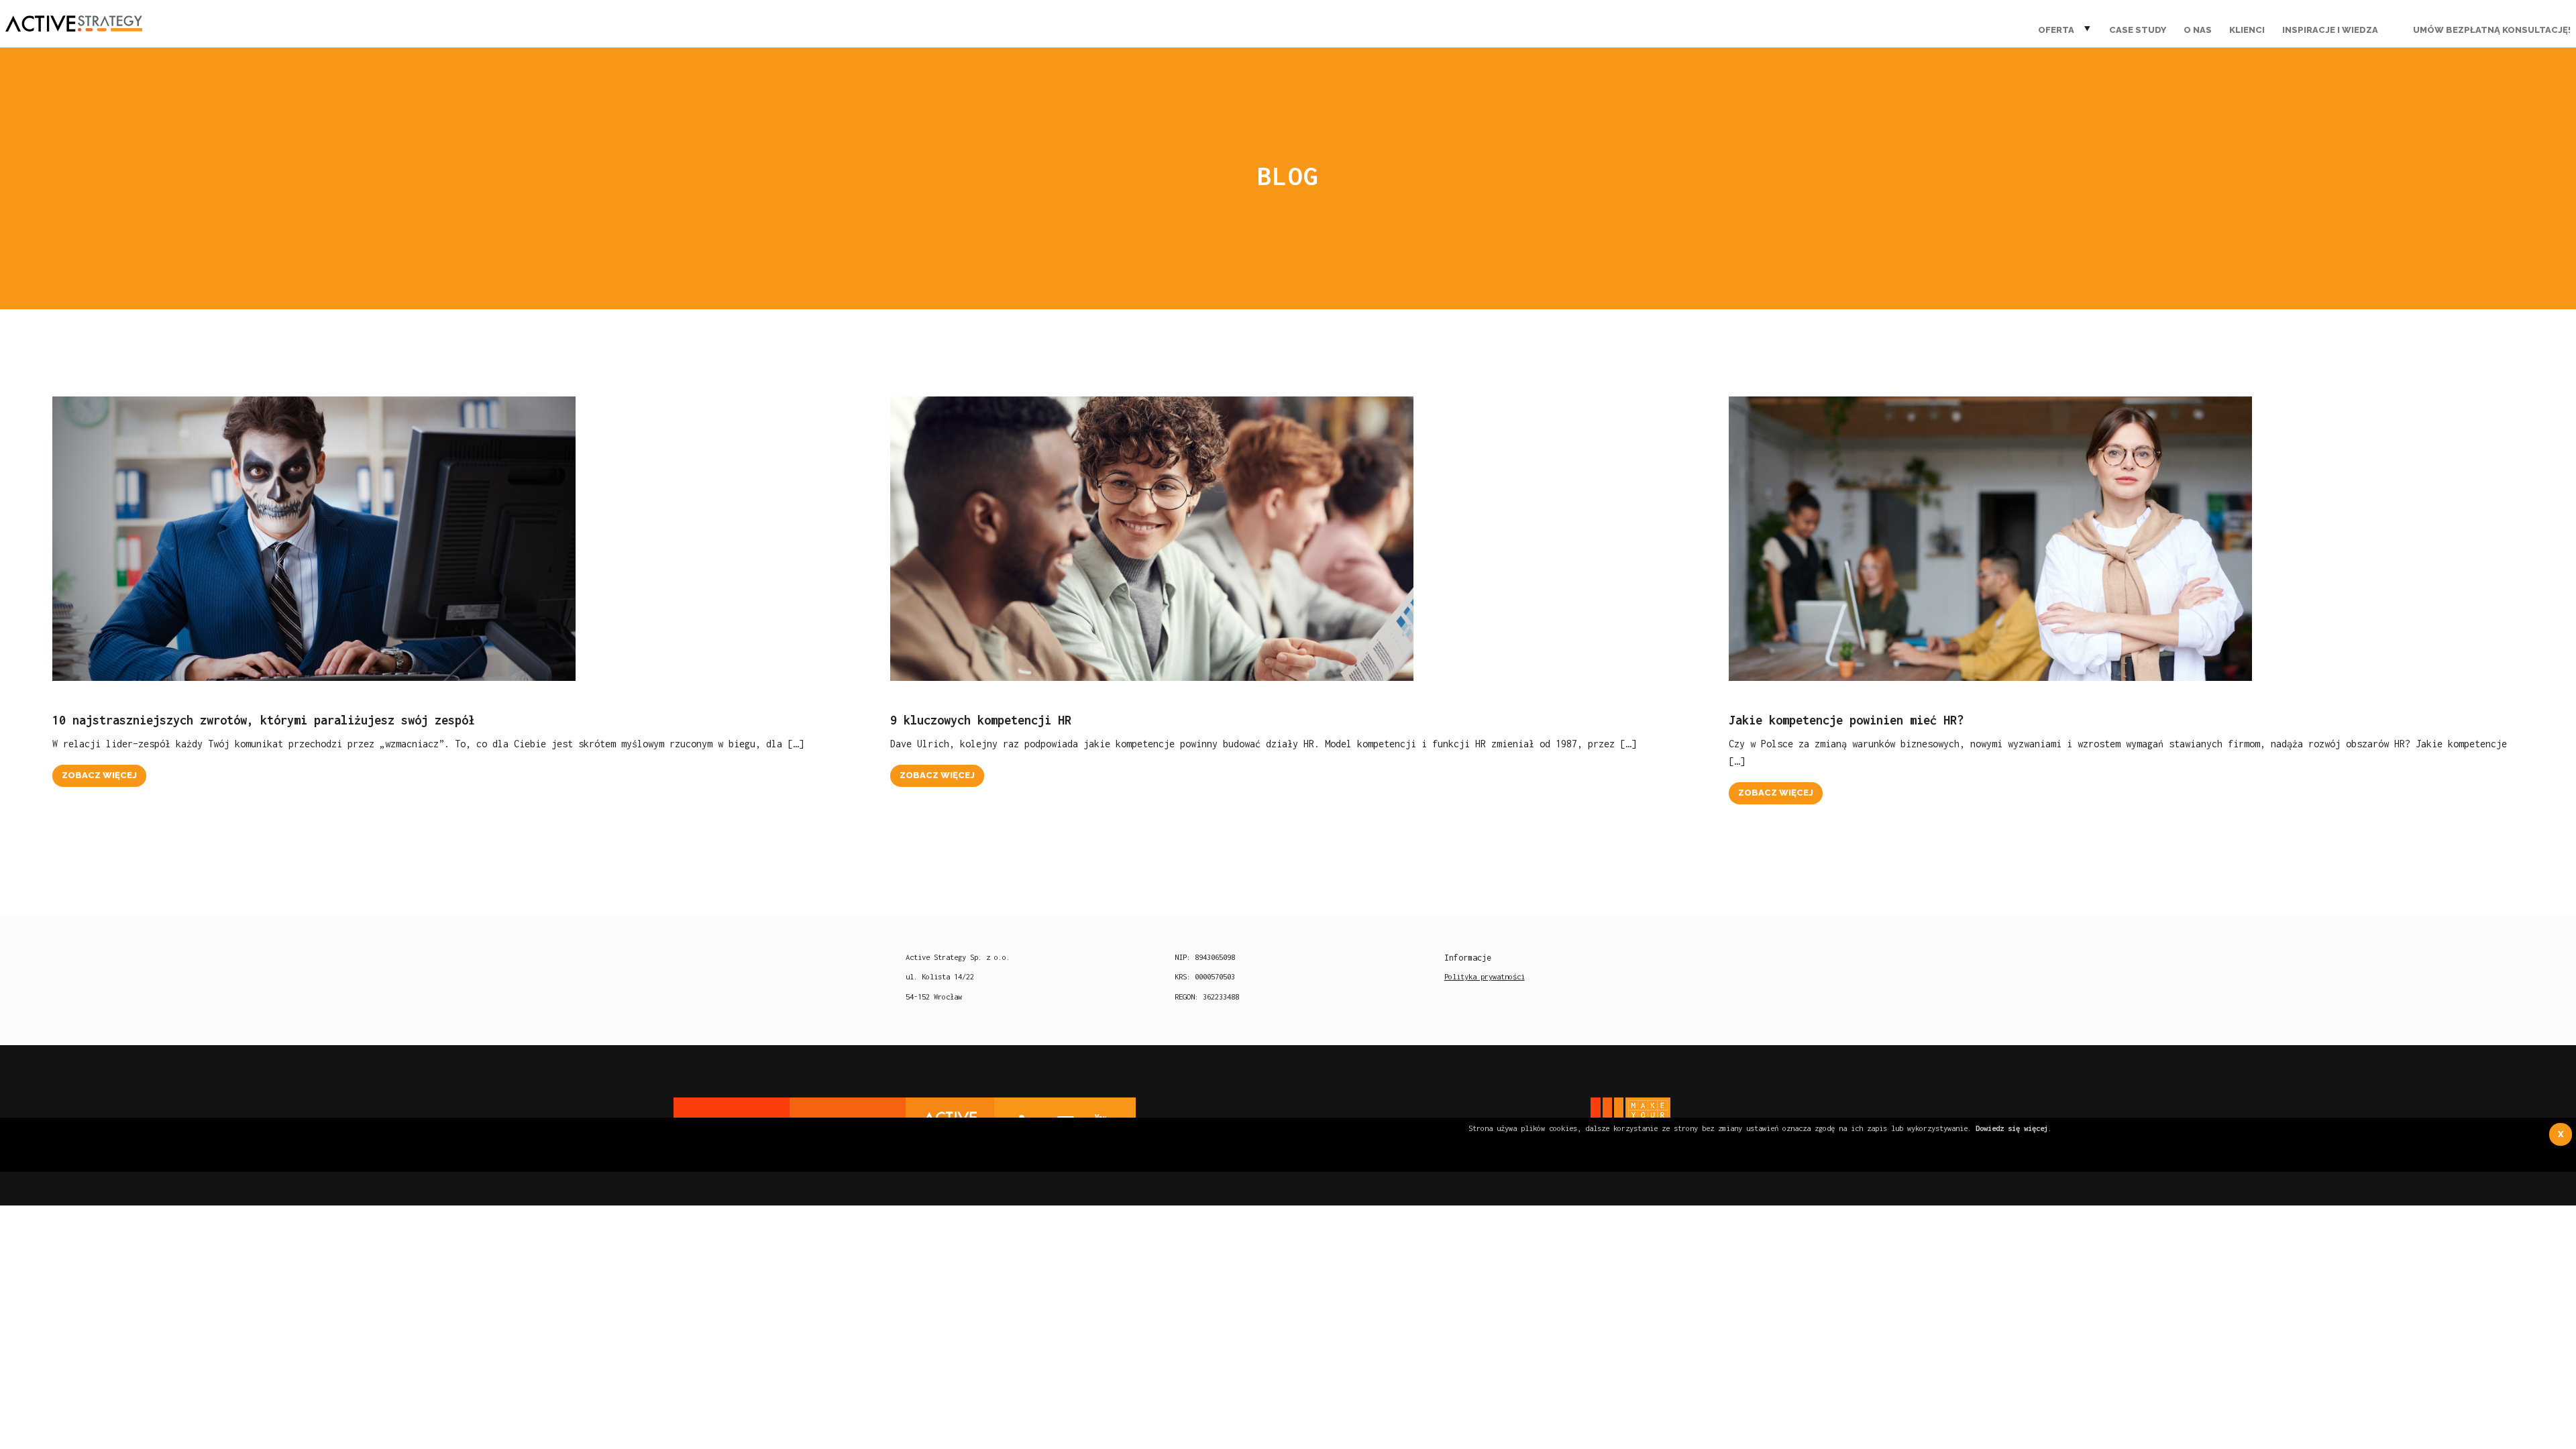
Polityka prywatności (1485, 976)
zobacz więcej (99, 775)
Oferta (2056, 30)
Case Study (2138, 30)
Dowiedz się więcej (2012, 1128)
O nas (2198, 30)
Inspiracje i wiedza (2330, 30)
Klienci (2247, 30)
